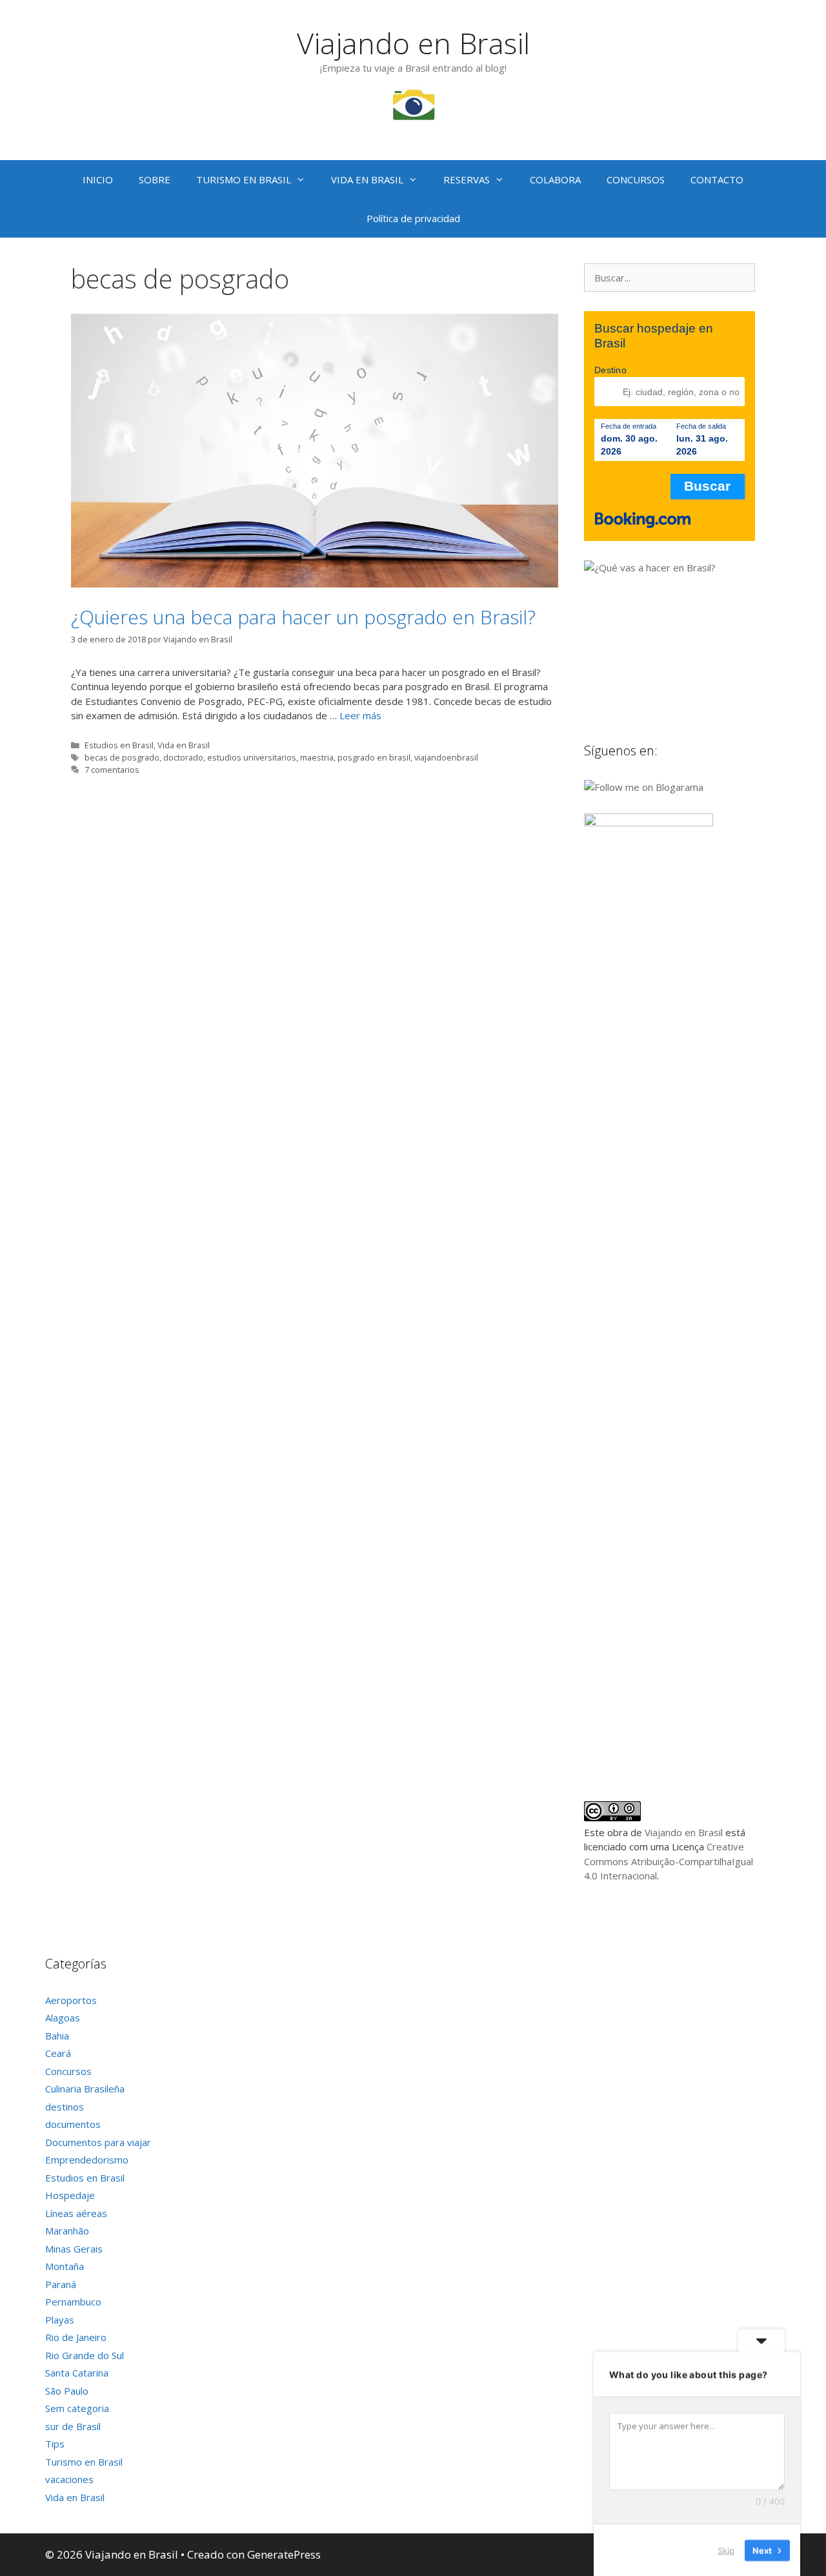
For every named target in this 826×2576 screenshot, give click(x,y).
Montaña (65, 2266)
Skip (726, 2550)
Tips (55, 2444)
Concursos (68, 2071)
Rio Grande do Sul (85, 2355)
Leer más (360, 715)
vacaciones (69, 2479)
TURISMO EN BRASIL (244, 179)
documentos (73, 2124)
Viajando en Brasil (413, 43)
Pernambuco (73, 2302)
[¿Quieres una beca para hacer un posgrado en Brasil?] (315, 584)
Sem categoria (77, 2408)
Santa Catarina (77, 2373)
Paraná (61, 2284)
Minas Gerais (74, 2249)
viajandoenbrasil (446, 757)
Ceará (58, 2053)
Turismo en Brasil (84, 2462)
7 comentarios (112, 770)
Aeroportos (71, 2000)
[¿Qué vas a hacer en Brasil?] (681, 567)
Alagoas (63, 2018)
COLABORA (555, 179)
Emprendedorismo (87, 2160)
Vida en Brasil (184, 745)
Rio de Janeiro (76, 2337)
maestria (317, 757)
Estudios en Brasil (119, 745)
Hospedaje (70, 2195)
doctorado (183, 757)
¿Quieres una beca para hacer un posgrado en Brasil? (303, 617)
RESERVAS (467, 179)
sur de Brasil (73, 2426)
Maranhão (67, 2231)
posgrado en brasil (374, 757)
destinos (65, 2107)
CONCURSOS (636, 179)
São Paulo (67, 2391)
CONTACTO (717, 179)
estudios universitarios (252, 757)
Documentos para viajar (98, 2142)
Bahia (57, 2036)
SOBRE (155, 179)
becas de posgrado (122, 757)
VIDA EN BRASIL (367, 179)
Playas (60, 2320)
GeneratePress (284, 2554)
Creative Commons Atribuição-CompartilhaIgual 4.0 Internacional (669, 1861)
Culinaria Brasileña (85, 2089)
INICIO (98, 179)
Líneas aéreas (76, 2213)
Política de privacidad (413, 218)
